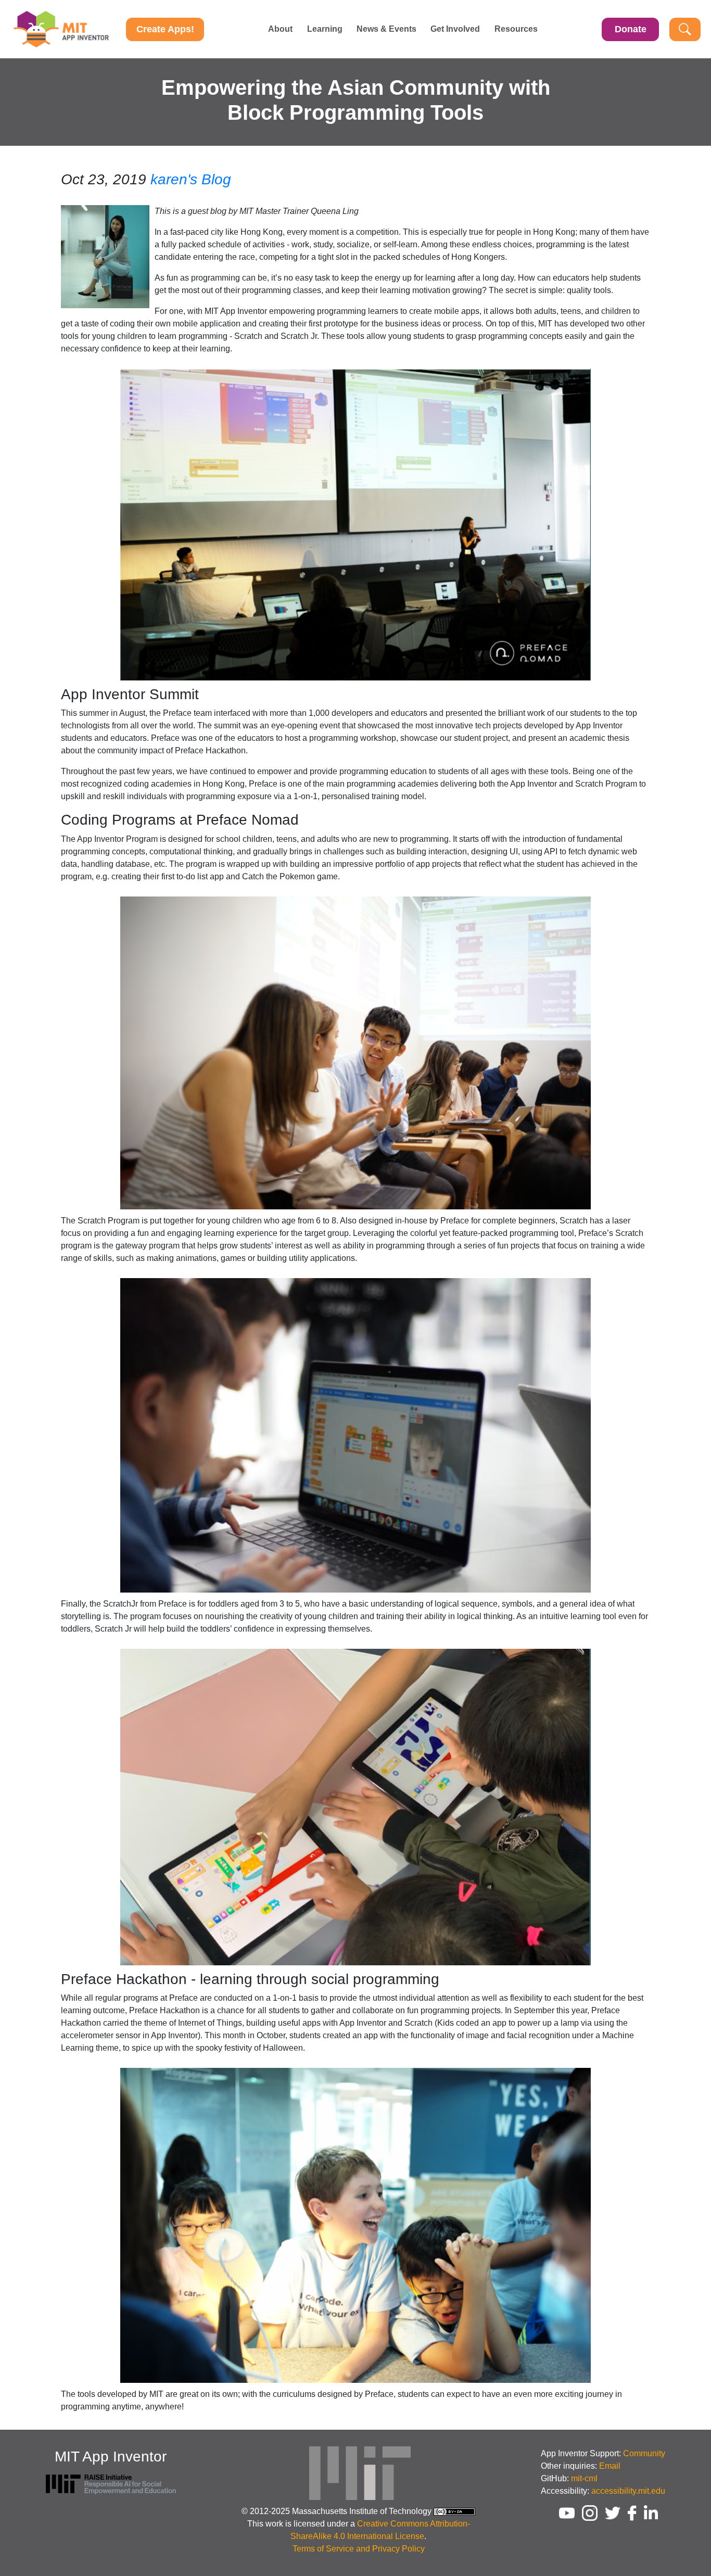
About (280, 29)
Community (644, 2453)
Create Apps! (165, 29)
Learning (325, 29)
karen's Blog (191, 179)
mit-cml (584, 2478)
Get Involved (455, 29)
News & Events (386, 29)
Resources (516, 29)
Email (610, 2466)
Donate (631, 29)
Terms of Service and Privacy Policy (359, 2549)
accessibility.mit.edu (628, 2491)
